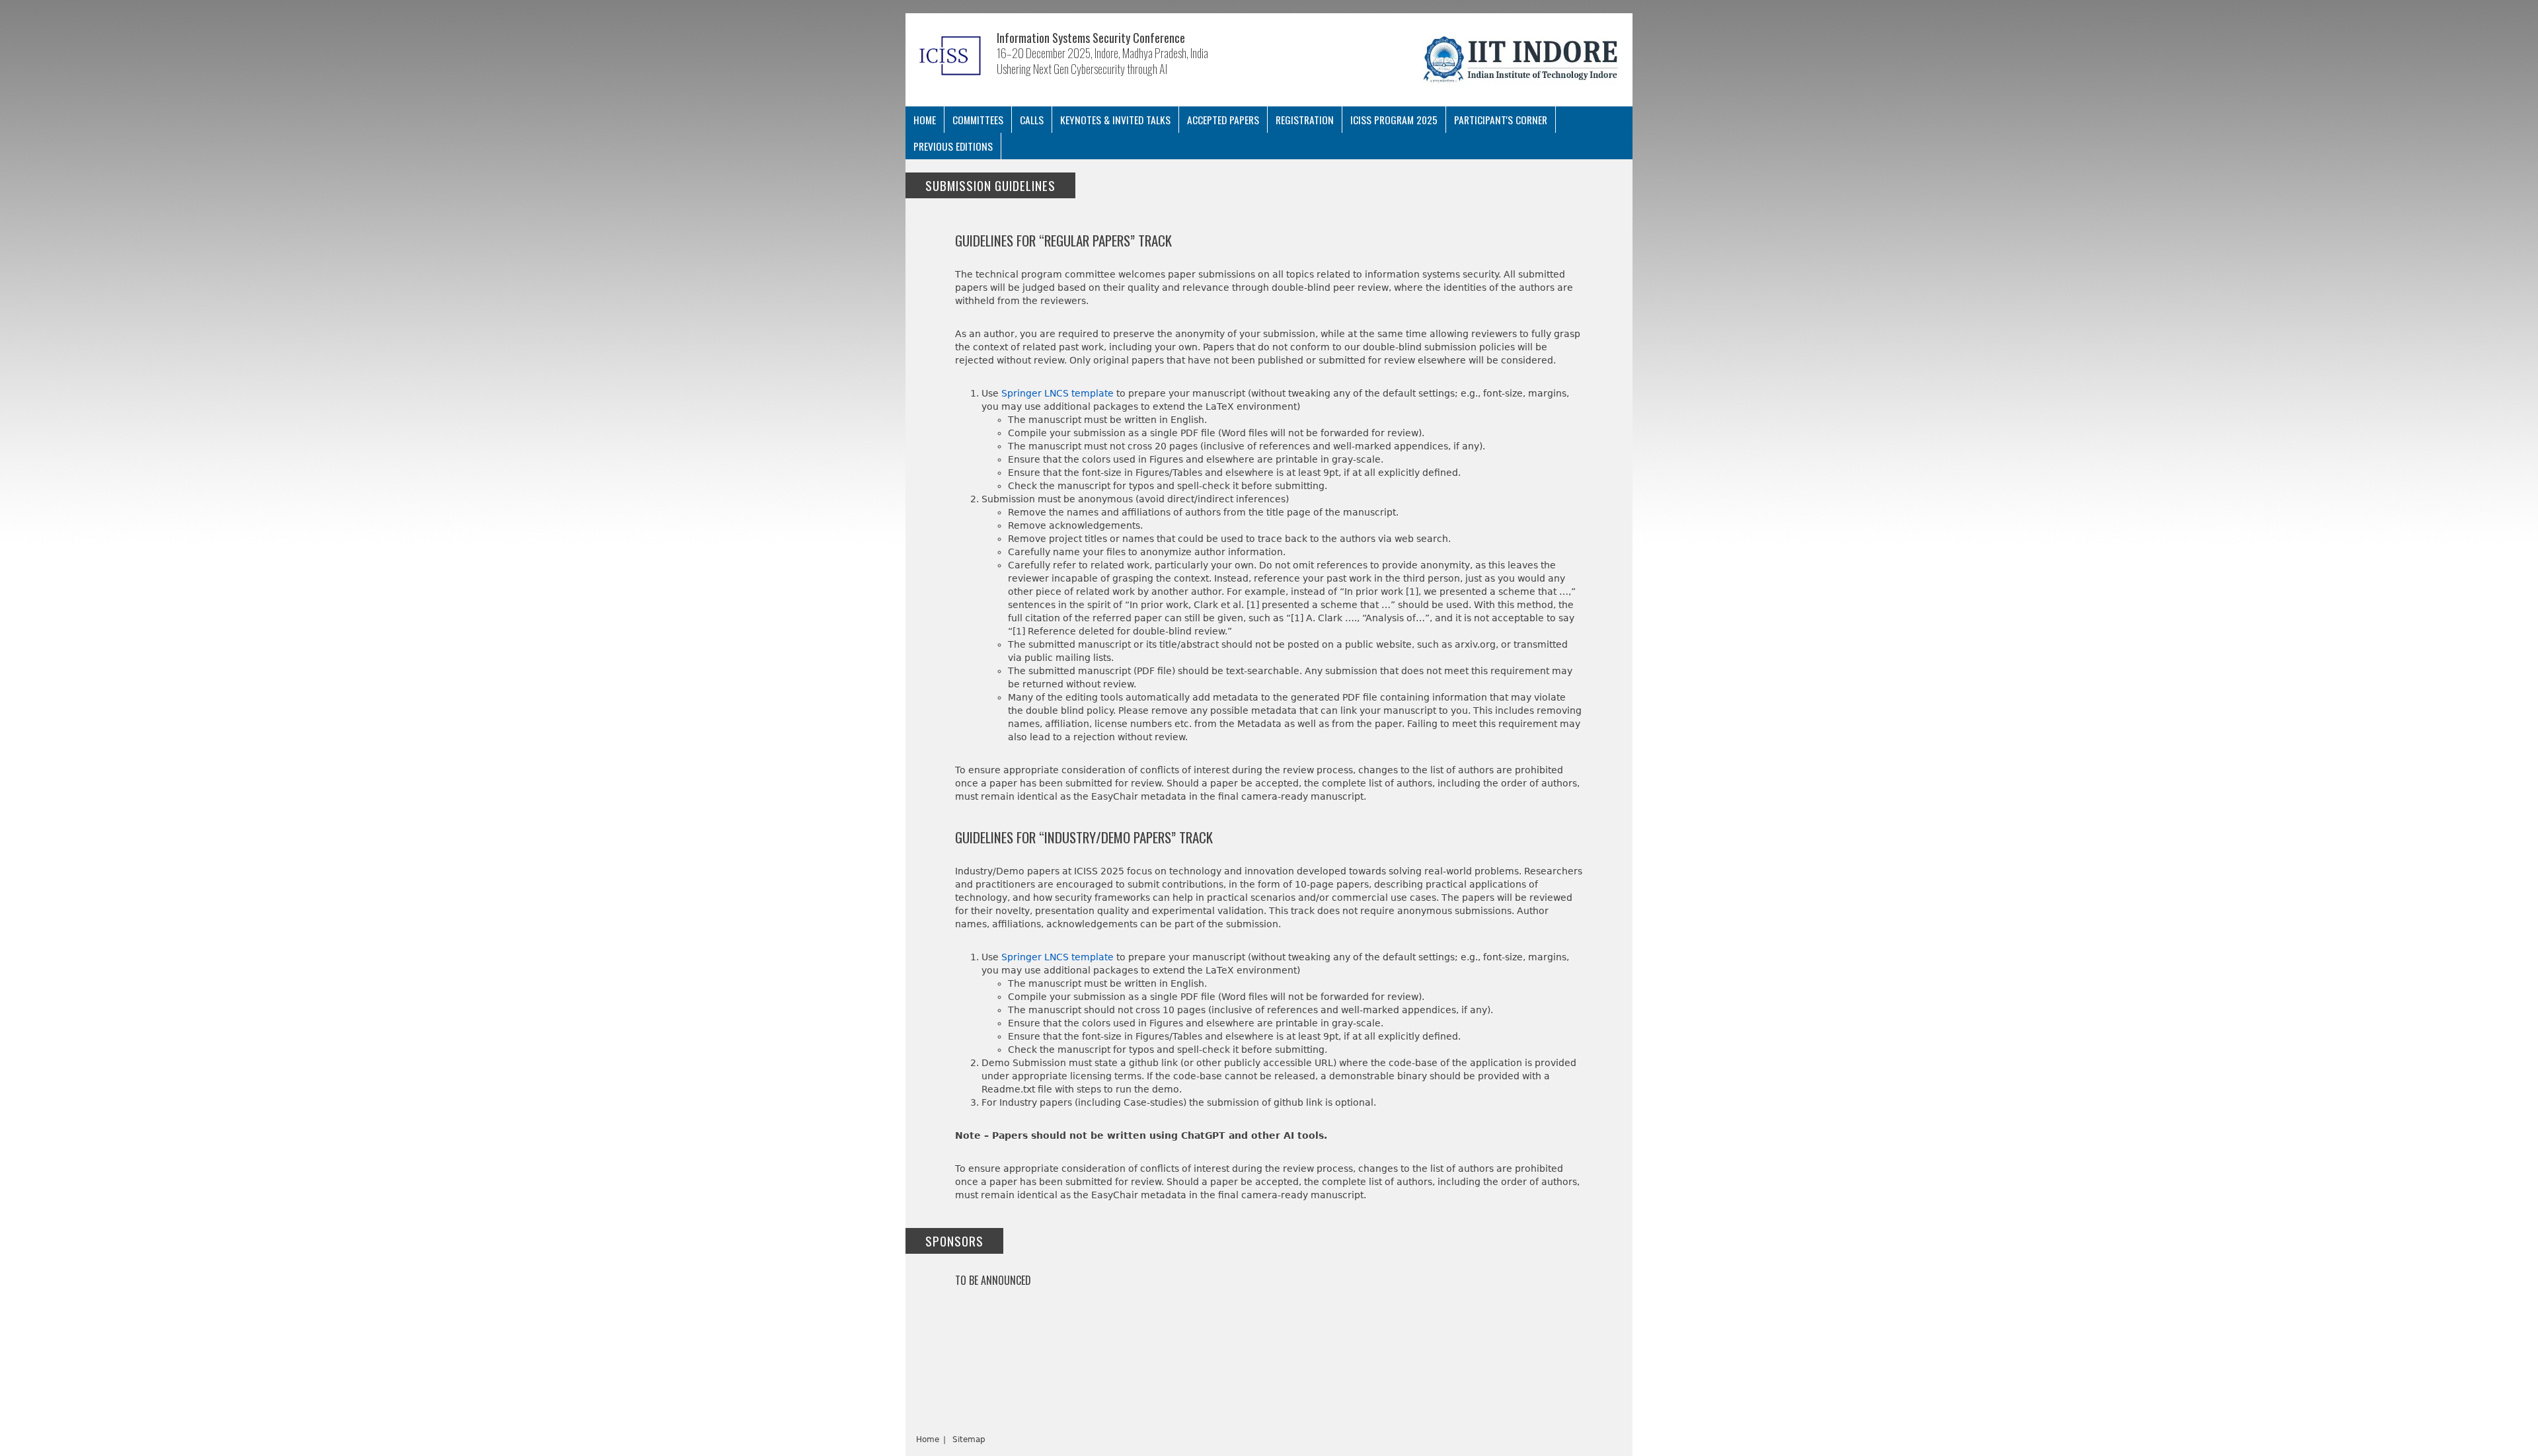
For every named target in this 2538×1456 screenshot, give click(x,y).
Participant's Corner (1501, 120)
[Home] (951, 54)
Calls (1032, 120)
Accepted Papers (1223, 120)
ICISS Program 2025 (1394, 120)
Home (925, 120)
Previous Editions (953, 146)
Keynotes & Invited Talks (1115, 120)
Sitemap (969, 1439)
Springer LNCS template (1057, 393)
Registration (1305, 120)
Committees (978, 120)
